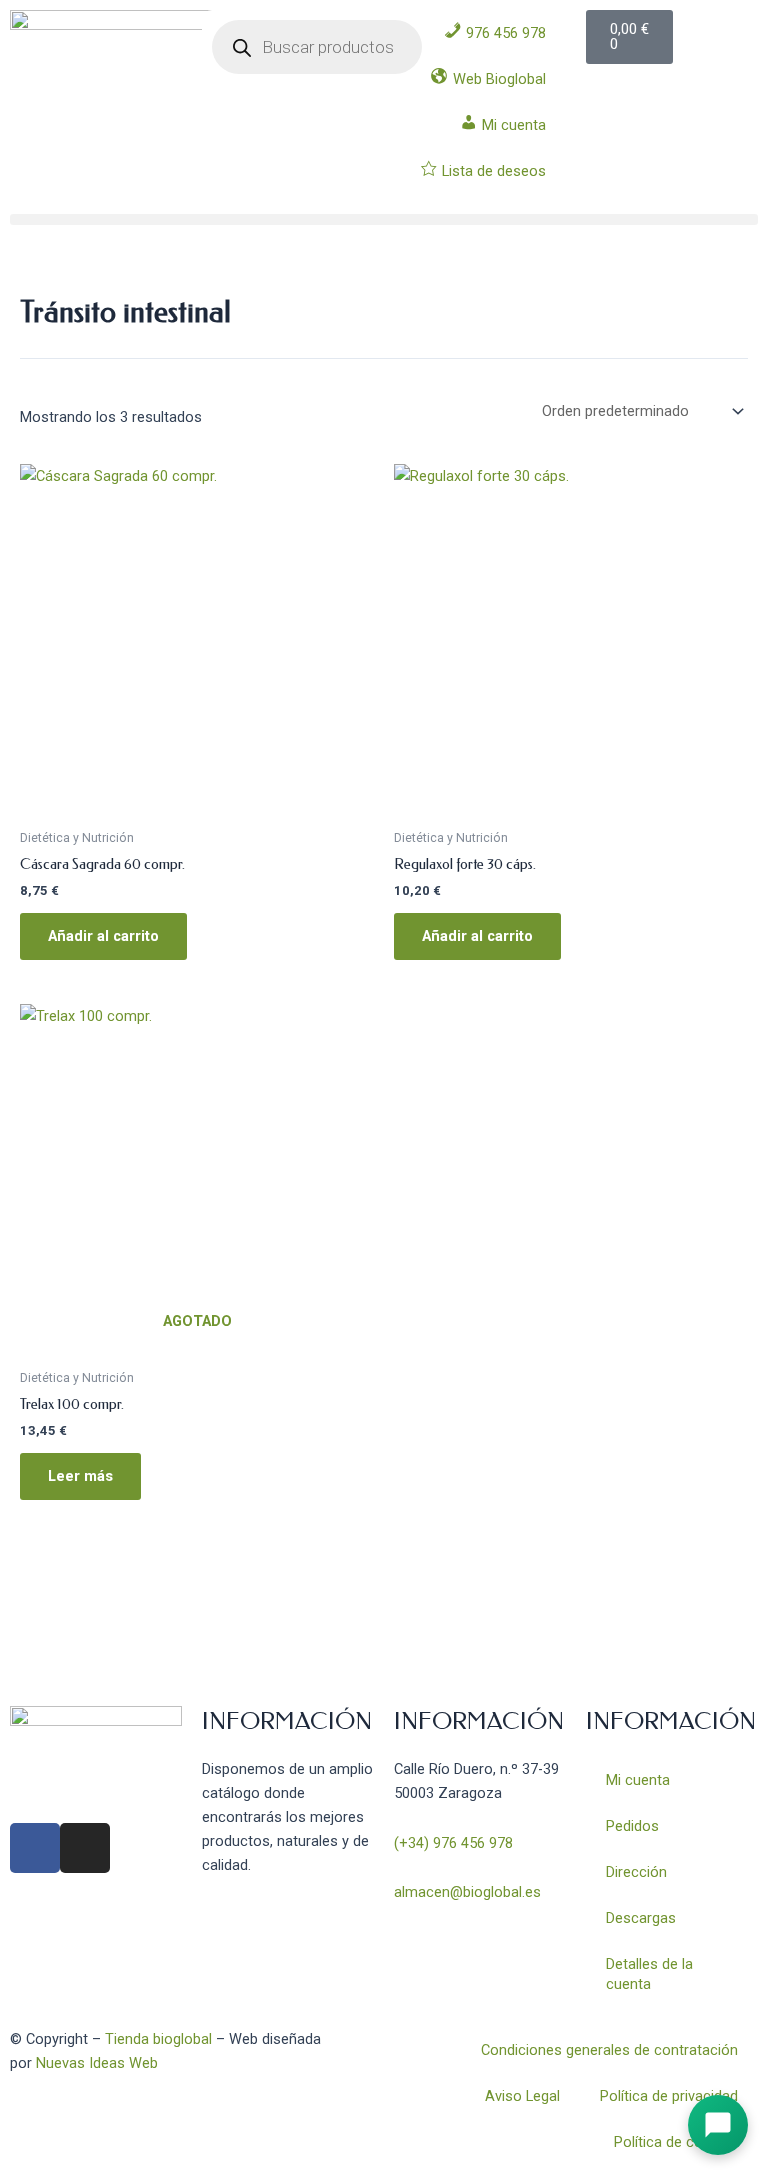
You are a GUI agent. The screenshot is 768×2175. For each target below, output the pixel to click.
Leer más (80, 1476)
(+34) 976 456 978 (453, 1843)
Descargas (641, 1918)
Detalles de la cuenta (649, 1974)
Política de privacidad (669, 2096)
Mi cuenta (638, 1780)
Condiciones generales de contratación (609, 2050)
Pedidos (632, 1826)
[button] (384, 219)
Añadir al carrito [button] (103, 936)
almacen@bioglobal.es (467, 1892)
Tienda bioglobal (158, 2039)
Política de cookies (676, 2142)
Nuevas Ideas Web (97, 2063)
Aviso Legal (522, 2096)
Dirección (636, 1872)
